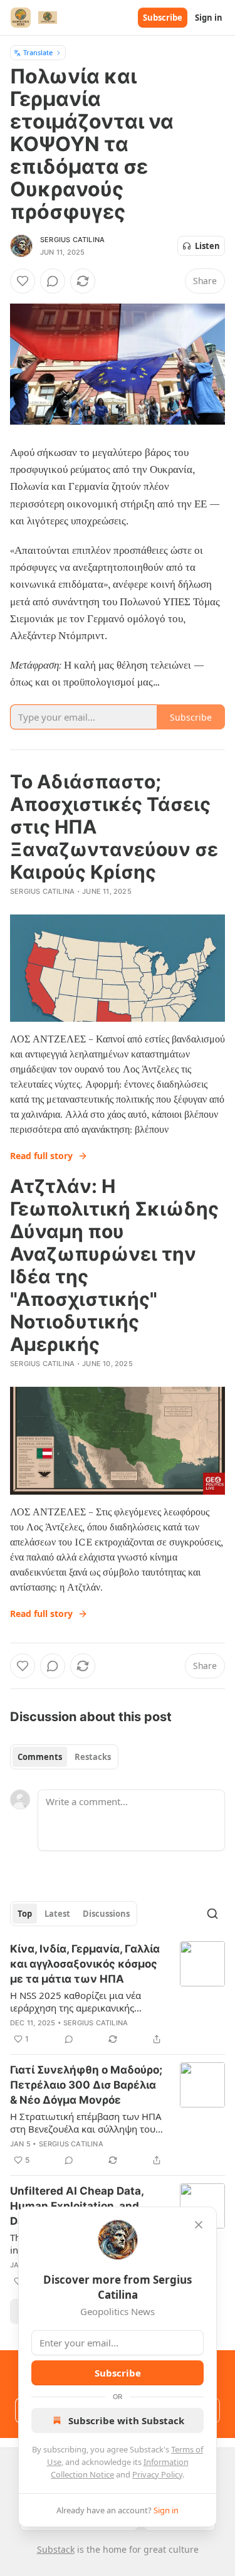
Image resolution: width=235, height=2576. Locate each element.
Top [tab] (25, 1914)
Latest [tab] (57, 1914)
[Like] (23, 281)
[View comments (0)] (53, 281)
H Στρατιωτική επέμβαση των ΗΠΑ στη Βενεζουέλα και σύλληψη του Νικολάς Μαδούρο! (86, 2123)
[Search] (212, 1914)
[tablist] (64, 1757)
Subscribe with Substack (126, 2420)
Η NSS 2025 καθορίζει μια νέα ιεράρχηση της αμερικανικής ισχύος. (76, 2001)
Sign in (209, 18)
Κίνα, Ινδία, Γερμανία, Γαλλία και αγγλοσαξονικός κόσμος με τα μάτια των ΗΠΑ (85, 1964)
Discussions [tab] (106, 1914)
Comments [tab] (40, 1757)
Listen (207, 246)
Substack (56, 2549)
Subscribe (163, 18)
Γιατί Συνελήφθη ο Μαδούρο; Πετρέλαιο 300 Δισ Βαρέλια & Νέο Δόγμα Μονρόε (86, 2085)
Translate (38, 52)
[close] (199, 2225)
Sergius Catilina (72, 240)
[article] (118, 1994)
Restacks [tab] (93, 1757)
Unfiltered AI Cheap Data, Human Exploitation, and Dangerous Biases (77, 2206)
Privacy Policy (157, 2474)
